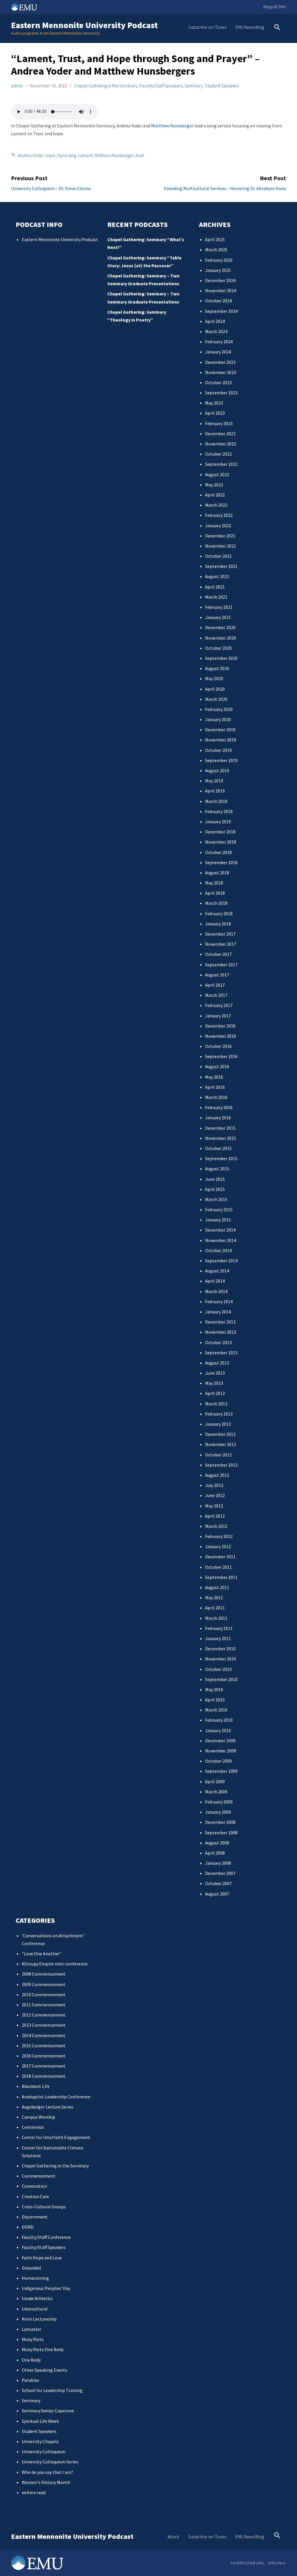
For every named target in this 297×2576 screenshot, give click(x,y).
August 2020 (217, 668)
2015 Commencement (44, 2046)
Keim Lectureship (39, 2319)
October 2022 (218, 454)
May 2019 (214, 781)
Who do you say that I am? (47, 2472)
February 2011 (219, 1628)
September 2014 (221, 1261)
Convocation (34, 2186)
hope (50, 155)
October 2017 (218, 954)
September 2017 (221, 965)
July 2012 (214, 1485)
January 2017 (218, 1016)
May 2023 (214, 403)
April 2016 (215, 1087)
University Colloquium (44, 2452)
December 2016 (220, 1026)
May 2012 (214, 1506)
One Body (31, 2360)
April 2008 (215, 1853)
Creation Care (35, 2196)
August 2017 (217, 975)
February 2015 (219, 1210)
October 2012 (218, 1455)
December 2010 (220, 1649)
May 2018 (214, 883)
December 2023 (220, 362)
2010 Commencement (44, 1994)
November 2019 (221, 740)
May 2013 (214, 1383)
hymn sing (67, 155)
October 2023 (218, 382)
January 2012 (218, 1546)
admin (17, 86)
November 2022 (221, 444)
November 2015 (221, 1138)
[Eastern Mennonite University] (37, 2563)
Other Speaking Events (45, 2370)
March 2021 (216, 597)
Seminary (194, 86)
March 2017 (216, 995)
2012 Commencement (44, 2015)
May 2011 (214, 1597)
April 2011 (215, 1608)
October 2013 (218, 1342)
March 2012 (216, 1526)
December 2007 (220, 1873)
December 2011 (220, 1557)
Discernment (35, 2217)
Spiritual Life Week (40, 2421)
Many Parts (33, 2339)
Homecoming (35, 2278)
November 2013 (221, 1332)
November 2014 (221, 1240)
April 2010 (215, 1700)
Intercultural (35, 2309)
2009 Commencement (44, 1984)
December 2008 (220, 1822)
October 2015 (218, 1148)
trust (140, 155)
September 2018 (221, 862)
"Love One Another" (42, 1954)
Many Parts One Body (43, 2349)
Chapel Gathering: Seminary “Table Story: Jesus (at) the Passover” (144, 262)
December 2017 (220, 934)
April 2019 (215, 791)
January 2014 (218, 1312)
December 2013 (220, 1322)
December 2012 (220, 1434)
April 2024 (215, 321)
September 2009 (221, 1771)
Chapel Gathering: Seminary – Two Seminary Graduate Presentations (143, 280)
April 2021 (215, 587)
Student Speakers (222, 86)
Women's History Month (46, 2482)
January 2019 (218, 822)
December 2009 (220, 1741)
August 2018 (217, 873)
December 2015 (220, 1128)
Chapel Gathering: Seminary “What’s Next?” (146, 243)
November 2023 (221, 372)
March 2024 (216, 331)
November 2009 (221, 1751)
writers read (34, 2492)
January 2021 (218, 617)
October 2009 (218, 1761)
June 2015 (215, 1179)
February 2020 (219, 709)
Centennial (33, 2127)
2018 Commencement (44, 2076)
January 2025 (218, 270)
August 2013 (217, 1363)
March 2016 (216, 1097)
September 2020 (221, 658)
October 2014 (218, 1250)
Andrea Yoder (31, 155)
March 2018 (216, 903)
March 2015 (216, 1199)
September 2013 (221, 1353)
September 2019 (221, 760)
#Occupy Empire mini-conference (55, 1964)
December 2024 (220, 280)
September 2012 (221, 1465)
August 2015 (217, 1169)
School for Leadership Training (52, 2390)
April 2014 (215, 1281)
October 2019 (218, 750)
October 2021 (218, 556)
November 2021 (221, 546)
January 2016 (218, 1118)
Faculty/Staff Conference (46, 2237)
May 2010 (214, 1689)
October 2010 (218, 1669)
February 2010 (219, 1720)
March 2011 (216, 1618)
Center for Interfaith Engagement (56, 2137)
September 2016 (221, 1056)
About (173, 2537)
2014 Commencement (44, 2035)
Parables (30, 2380)
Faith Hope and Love (42, 2258)
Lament (85, 155)
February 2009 (219, 1802)
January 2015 (218, 1220)
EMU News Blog (250, 27)
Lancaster (32, 2329)
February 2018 (219, 914)
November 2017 (221, 944)
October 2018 (218, 852)
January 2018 (218, 924)
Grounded (31, 2268)
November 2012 (221, 1444)
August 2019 (217, 770)
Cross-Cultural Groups (44, 2207)
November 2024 (221, 290)
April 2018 (215, 893)
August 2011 (217, 1587)
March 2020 (216, 699)
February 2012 (219, 1536)
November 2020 (221, 638)
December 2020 (220, 627)
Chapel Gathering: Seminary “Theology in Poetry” (137, 316)
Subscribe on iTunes (207, 27)
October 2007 (218, 1883)
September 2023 (221, 393)
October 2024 (218, 301)
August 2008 (217, 1843)
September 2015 (221, 1158)
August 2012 (217, 1475)
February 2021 (219, 607)
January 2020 (218, 719)
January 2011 (218, 1638)
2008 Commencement (44, 1974)
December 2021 (220, 536)
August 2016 (217, 1066)
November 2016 (221, 1036)
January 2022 (218, 526)
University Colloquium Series (50, 2462)
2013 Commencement (44, 2025)
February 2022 (219, 515)
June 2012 (215, 1495)
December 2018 (220, 832)
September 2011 (221, 1577)
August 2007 (217, 1894)
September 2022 (221, 464)
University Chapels (40, 2441)
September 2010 (221, 1679)
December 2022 (220, 434)
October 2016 (218, 1046)
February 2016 (219, 1107)
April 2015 (215, 1189)
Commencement (39, 2176)
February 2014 (219, 1301)
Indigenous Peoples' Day (46, 2288)
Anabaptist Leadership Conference (56, 2097)
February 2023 (219, 423)
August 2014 (217, 1271)
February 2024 (219, 342)
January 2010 (218, 1730)
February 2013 (219, 1414)
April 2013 (215, 1393)
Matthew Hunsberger (172, 126)
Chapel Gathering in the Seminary (106, 86)
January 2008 (218, 1863)
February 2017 (219, 1005)
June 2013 (215, 1373)
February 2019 (219, 811)
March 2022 (216, 505)
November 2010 (221, 1659)
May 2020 (214, 678)
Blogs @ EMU (275, 7)
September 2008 (221, 1833)
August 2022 (217, 474)
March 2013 (216, 1404)
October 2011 (218, 1567)
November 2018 (221, 842)
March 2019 (216, 801)
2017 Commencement (44, 2066)
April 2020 (215, 689)
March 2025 (216, 250)
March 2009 (216, 1792)
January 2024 (218, 352)
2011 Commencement (44, 2005)
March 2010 (216, 1710)
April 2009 (215, 1781)
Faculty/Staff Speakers (161, 86)
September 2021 (221, 566)
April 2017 (215, 985)
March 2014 (216, 1291)
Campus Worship (38, 2117)
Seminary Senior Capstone (48, 2411)
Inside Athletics (37, 2298)
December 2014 (220, 1230)
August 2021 (217, 576)
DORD (28, 2227)
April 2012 (215, 1516)
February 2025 (219, 260)
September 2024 (221, 311)
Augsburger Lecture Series (48, 2107)
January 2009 (218, 1812)
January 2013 (218, 1424)
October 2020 (218, 648)
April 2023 (215, 413)
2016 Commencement (44, 2056)
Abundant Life (36, 2086)
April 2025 (215, 239)
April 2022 (215, 495)
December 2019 (220, 730)
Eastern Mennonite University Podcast (84, 25)
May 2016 (214, 1077)
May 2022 (214, 485)
